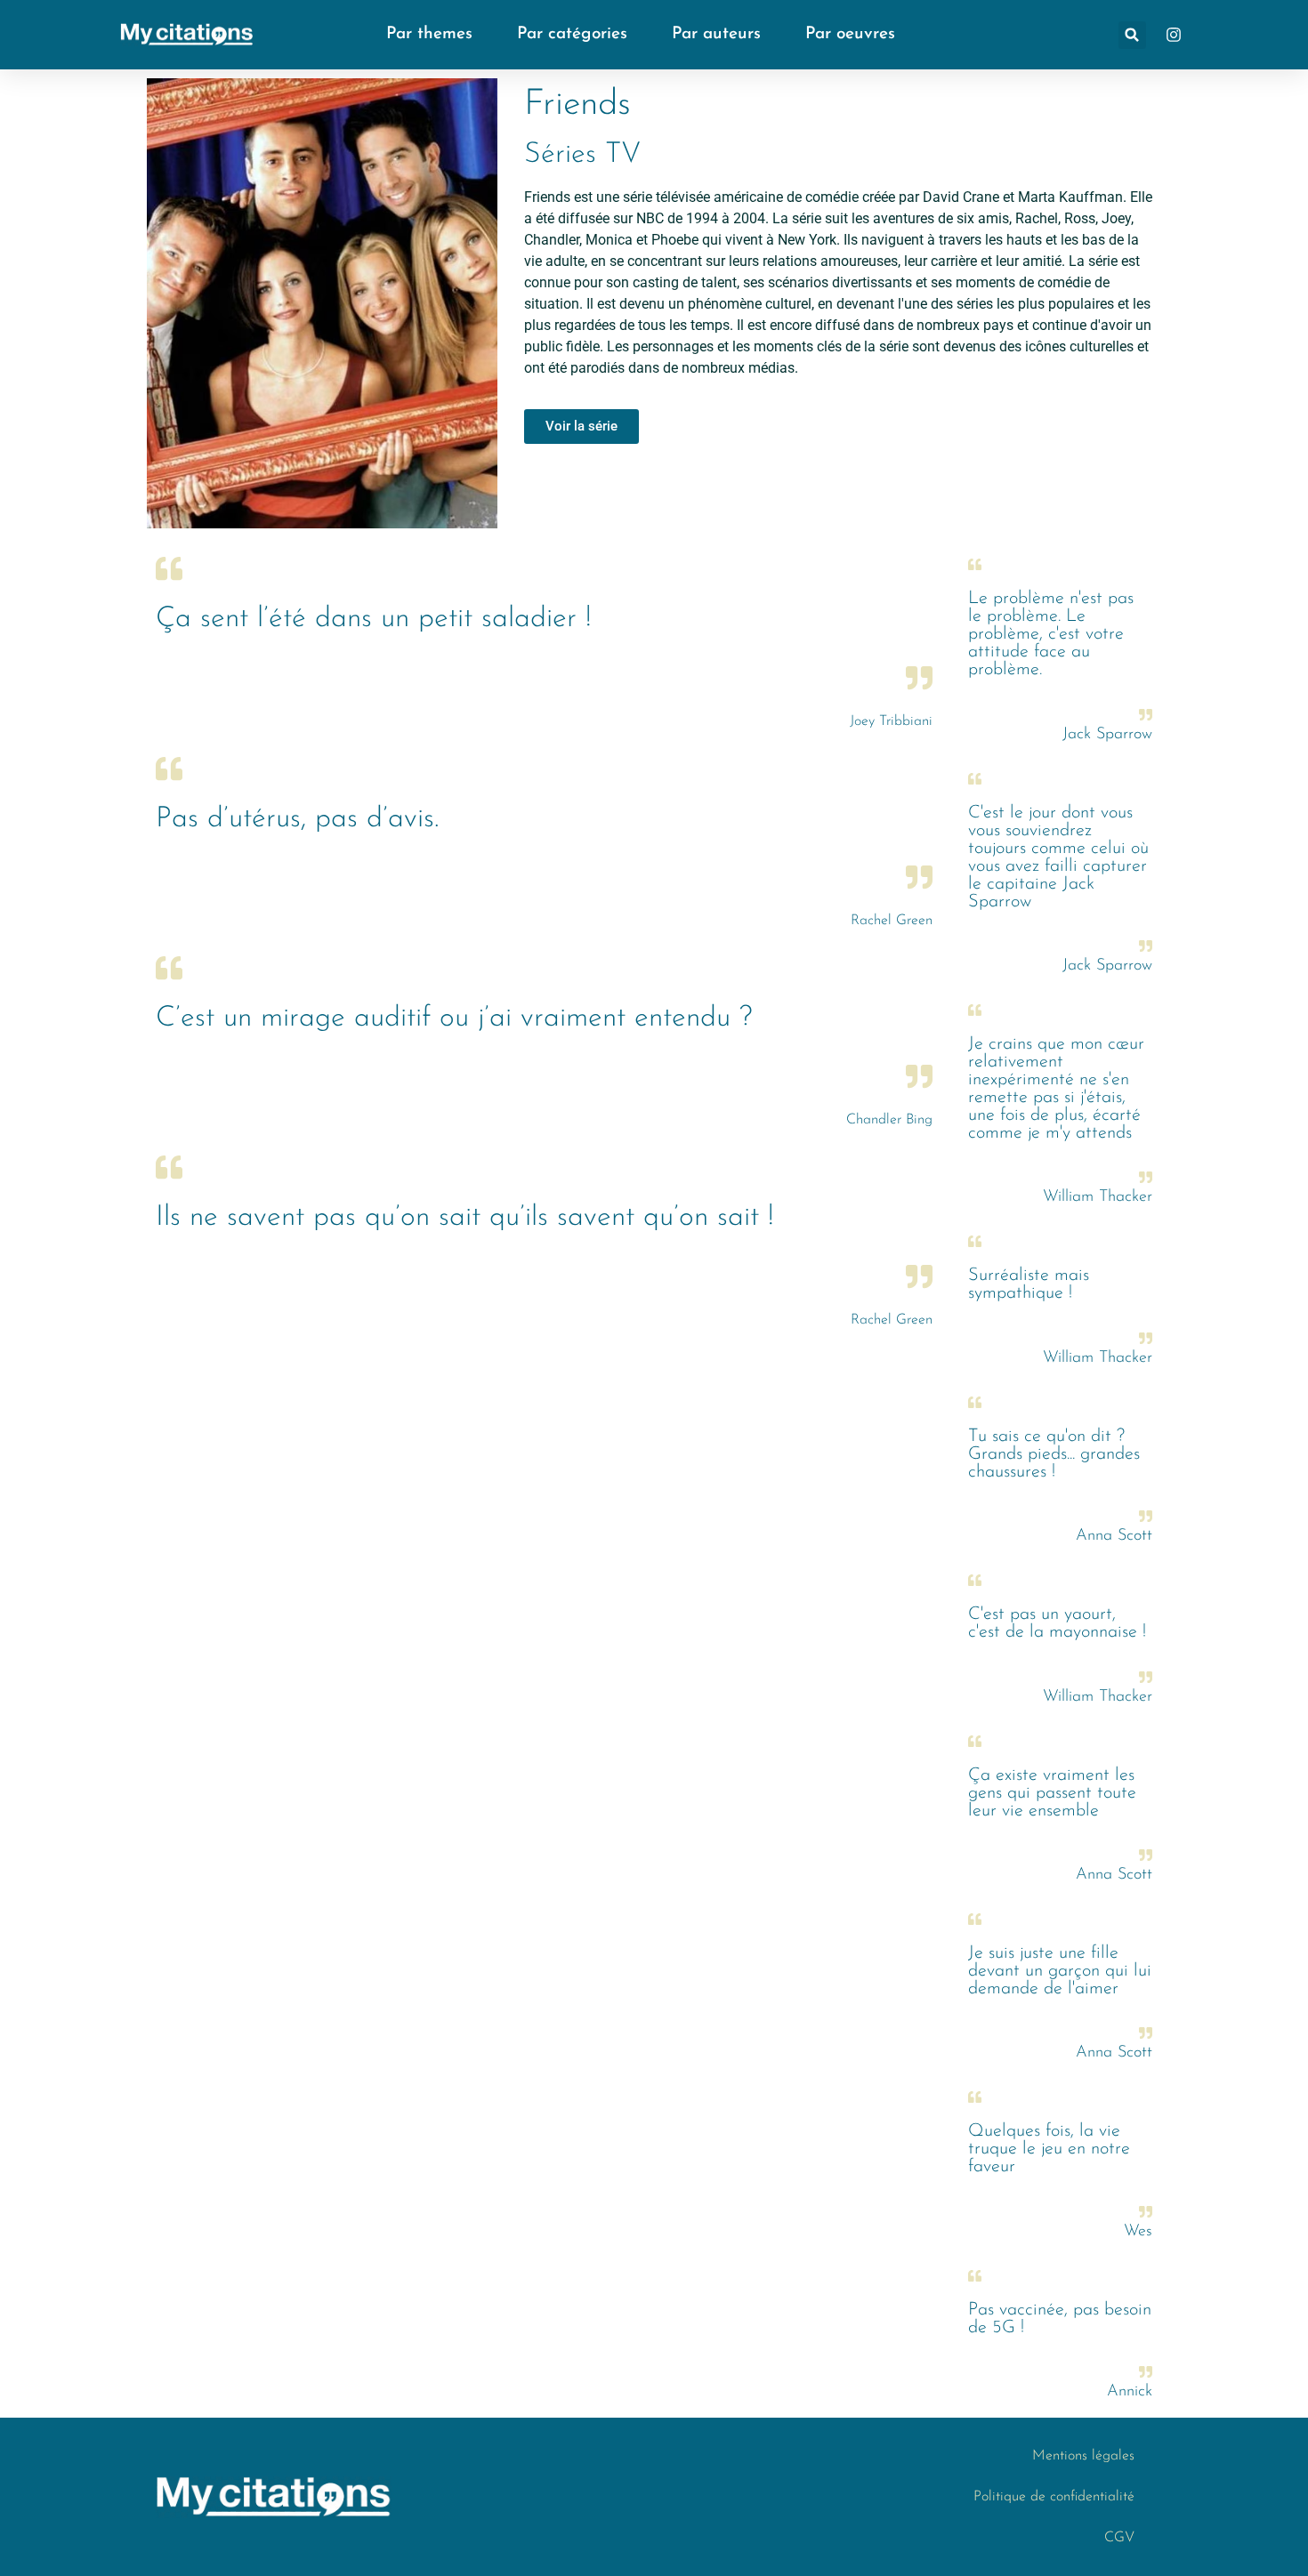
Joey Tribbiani (891, 721)
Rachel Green (892, 921)
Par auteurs (716, 34)
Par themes (429, 34)
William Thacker (1098, 1197)
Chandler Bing (889, 1120)
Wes (1138, 2232)
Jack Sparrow (1107, 735)
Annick (1130, 2392)
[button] (1132, 35)
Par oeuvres (850, 34)
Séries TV (582, 155)
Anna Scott (1114, 1536)
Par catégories (572, 34)
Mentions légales (1083, 2456)
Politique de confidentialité (1054, 2497)
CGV (1119, 2538)
